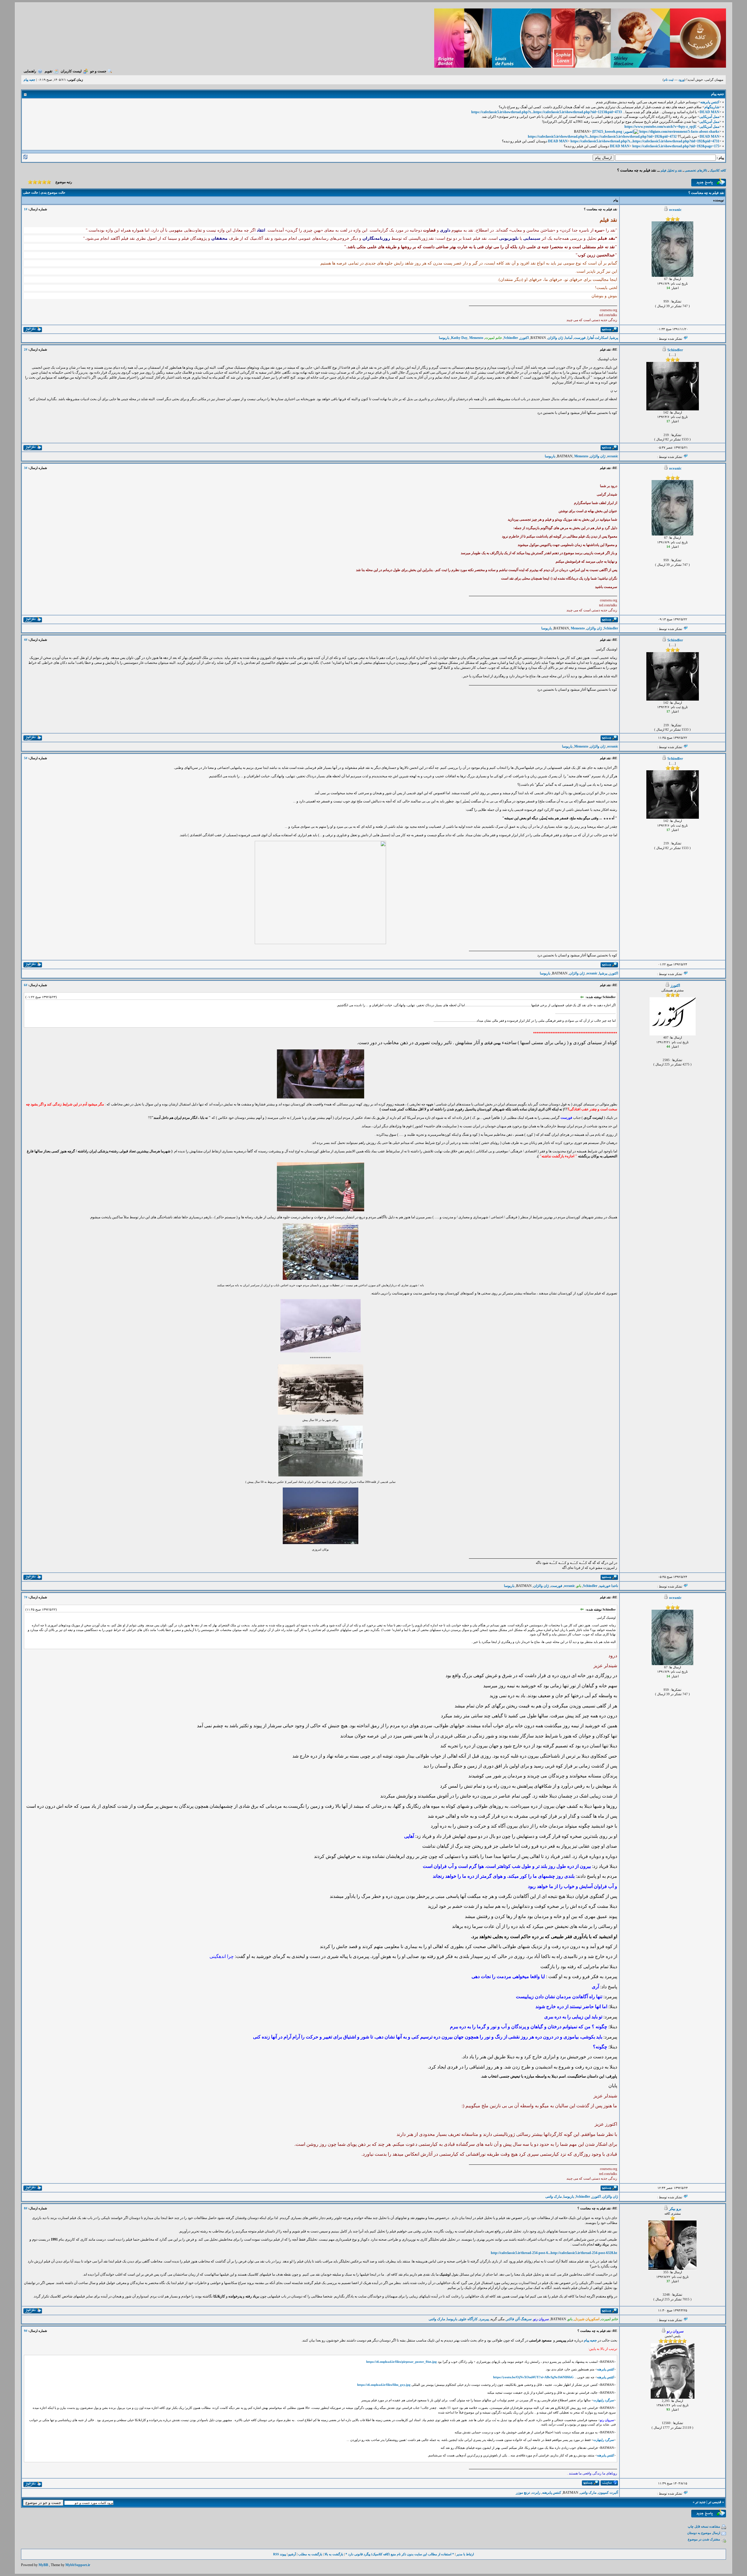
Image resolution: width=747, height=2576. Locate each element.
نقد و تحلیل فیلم (671, 170)
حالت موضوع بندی (53, 192)
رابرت (536, 2493)
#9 (26, 2331)
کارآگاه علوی (468, 2319)
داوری (445, 230)
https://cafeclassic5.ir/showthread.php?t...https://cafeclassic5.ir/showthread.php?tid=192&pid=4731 (645, 141)
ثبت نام (669, 80)
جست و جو (98, 71)
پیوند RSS (280, 2554)
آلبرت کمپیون (608, 2493)
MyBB (43, 2565)
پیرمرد (484, 2319)
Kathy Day (459, 338)
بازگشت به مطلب (310, 2554)
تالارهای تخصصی (696, 170)
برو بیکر (675, 2209)
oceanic (675, 210)
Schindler (511, 338)
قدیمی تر (715, 2502)
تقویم (48, 71)
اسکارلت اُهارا (598, 338)
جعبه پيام (29, 80)
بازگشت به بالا (334, 2554)
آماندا (569, 338)
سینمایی (532, 238)
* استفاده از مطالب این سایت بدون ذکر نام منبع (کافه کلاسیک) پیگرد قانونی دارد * (400, 2554)
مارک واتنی (554, 2197)
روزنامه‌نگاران (376, 238)
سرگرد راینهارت (604, 2400)
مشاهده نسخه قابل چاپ (704, 2526)
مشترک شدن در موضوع (704, 2539)
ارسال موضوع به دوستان (704, 2533)
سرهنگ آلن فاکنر (519, 2319)
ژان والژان (555, 338)
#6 (26, 985)
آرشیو (292, 2554)
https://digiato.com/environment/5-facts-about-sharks (679, 132)
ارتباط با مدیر (465, 2554)
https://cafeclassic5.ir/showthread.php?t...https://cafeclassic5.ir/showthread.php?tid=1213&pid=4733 (547, 112)
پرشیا (614, 338)
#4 (26, 640)
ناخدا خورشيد (609, 1586)
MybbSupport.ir (78, 2565)
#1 (26, 209)
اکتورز (524, 338)
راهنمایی (30, 71)
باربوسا (444, 338)
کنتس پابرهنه (710, 102)
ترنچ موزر (523, 2493)
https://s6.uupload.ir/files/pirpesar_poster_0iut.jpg (402, 2362)
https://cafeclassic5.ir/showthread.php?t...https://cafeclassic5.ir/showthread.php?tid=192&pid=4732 (602, 136)
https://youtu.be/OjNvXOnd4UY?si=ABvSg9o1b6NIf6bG (533, 2377)
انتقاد (261, 230)
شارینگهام (712, 107)
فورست (580, 338)
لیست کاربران (71, 71)
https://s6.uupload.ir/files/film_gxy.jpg (384, 2385)
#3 (26, 468)
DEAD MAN (710, 112)
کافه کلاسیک (718, 170)
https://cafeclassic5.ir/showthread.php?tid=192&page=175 (676, 146)
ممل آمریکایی (709, 117)
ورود (681, 80)
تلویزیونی (509, 238)
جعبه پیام (590, 2340)
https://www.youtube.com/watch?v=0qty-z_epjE (660, 127)
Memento (476, 338)
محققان (219, 238)
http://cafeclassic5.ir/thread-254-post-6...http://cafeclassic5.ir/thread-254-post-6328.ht (554, 2253)
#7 (26, 1597)
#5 (26, 758)
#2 (26, 349)
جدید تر (700, 2502)
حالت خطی (31, 192)
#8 (26, 2208)
